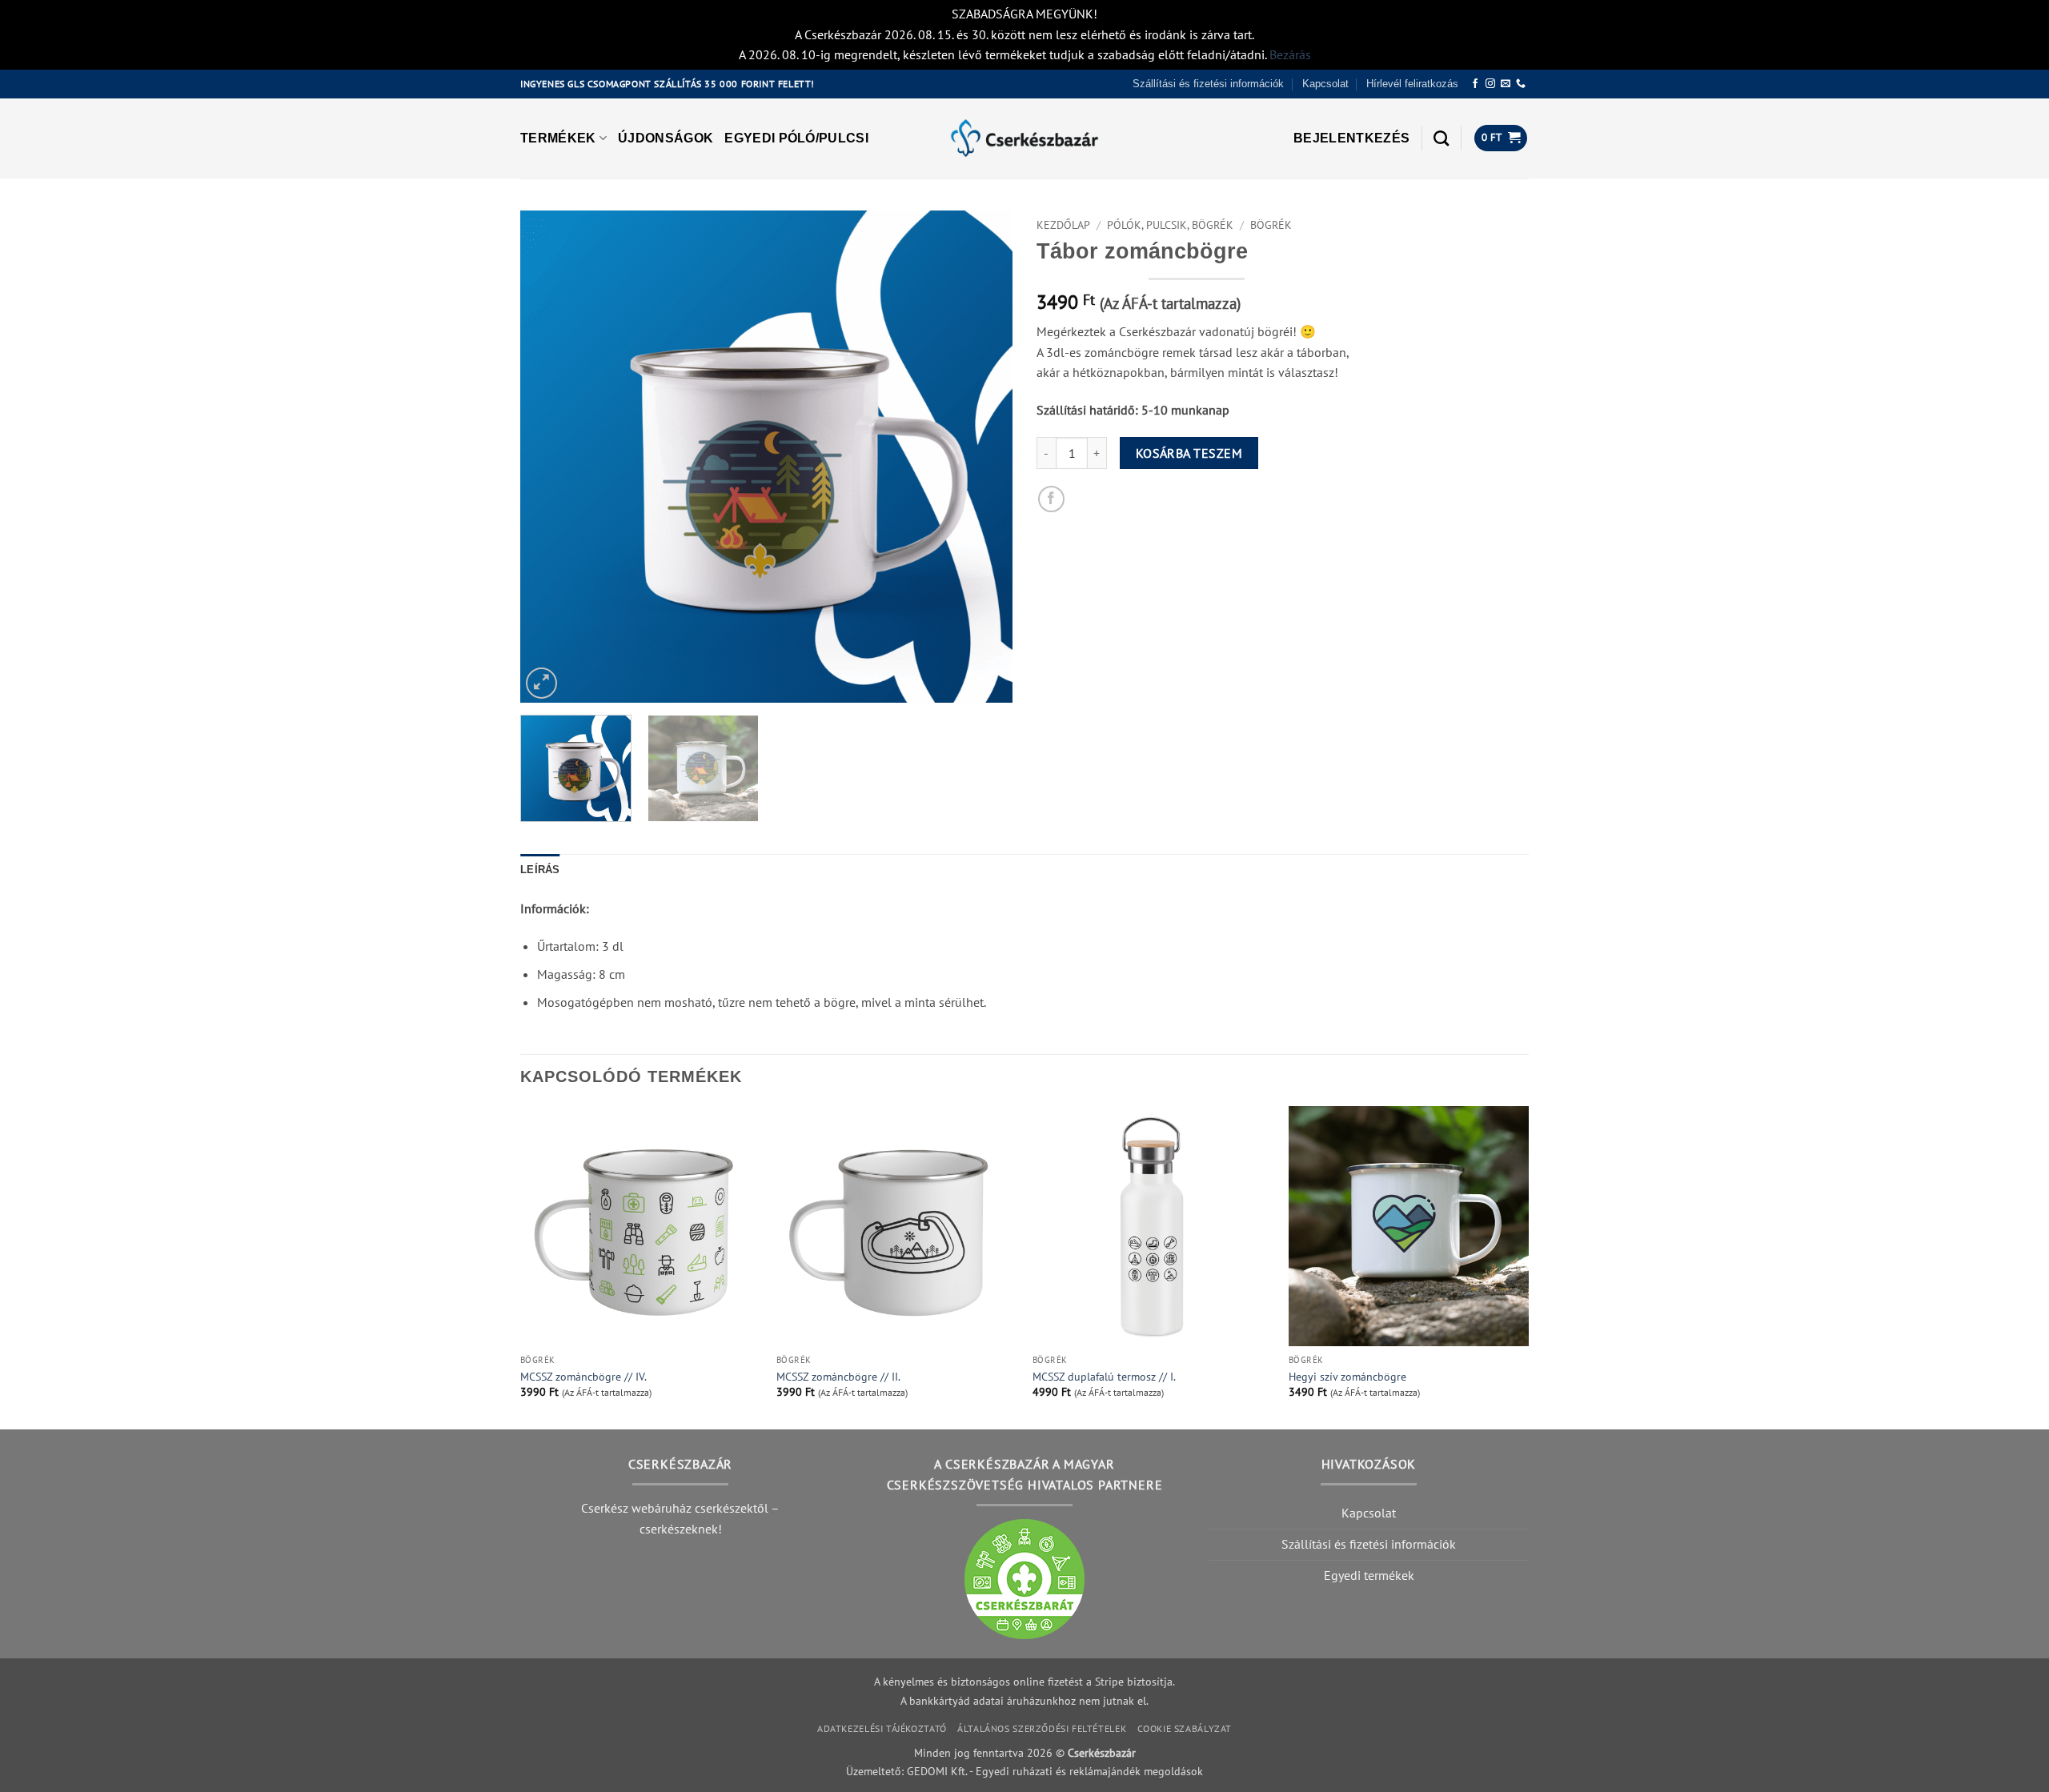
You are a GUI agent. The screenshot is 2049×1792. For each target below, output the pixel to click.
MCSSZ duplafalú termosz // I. (1104, 1377)
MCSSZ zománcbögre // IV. (583, 1377)
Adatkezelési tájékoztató (882, 1728)
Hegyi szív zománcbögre (1347, 1377)
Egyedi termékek (1369, 1575)
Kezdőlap (1063, 225)
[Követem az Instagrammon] (1490, 84)
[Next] (983, 457)
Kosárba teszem (1189, 453)
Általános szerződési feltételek (1042, 1728)
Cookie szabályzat (1185, 1728)
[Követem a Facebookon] (1475, 84)
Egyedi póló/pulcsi (796, 138)
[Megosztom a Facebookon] (1051, 499)
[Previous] (550, 457)
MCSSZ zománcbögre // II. (838, 1377)
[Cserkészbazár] (1024, 138)
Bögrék (1271, 225)
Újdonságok (666, 138)
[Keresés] (1441, 138)
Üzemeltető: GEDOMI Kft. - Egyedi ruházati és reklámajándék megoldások (1024, 1771)
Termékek (558, 138)
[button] (1351, 138)
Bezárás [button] (1290, 54)
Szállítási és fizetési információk (1208, 84)
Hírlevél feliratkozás (1412, 84)
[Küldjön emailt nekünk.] (1506, 84)
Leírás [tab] (540, 870)
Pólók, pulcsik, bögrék (1170, 225)
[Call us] (1521, 84)
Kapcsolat (1325, 84)
